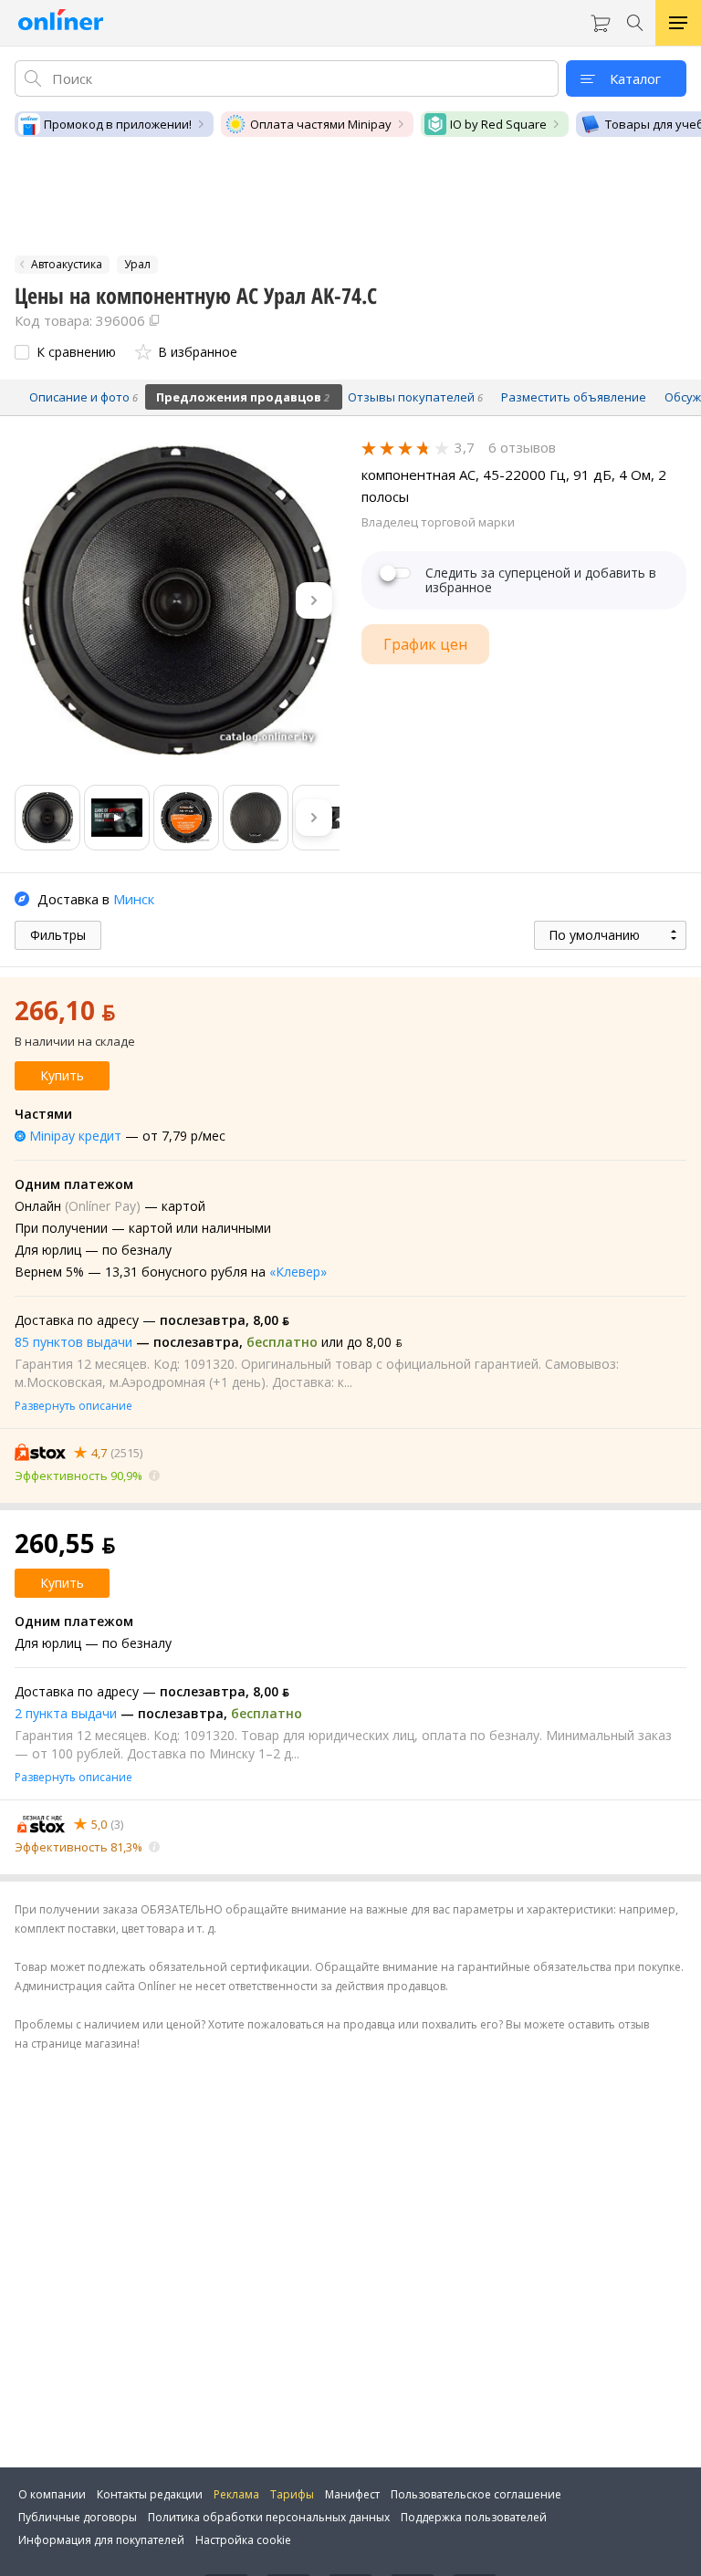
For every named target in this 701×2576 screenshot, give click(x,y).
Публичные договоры (78, 2517)
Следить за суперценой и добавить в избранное (541, 580)
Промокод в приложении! (118, 124)
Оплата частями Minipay (321, 124)
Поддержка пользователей (474, 2517)
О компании (52, 2494)
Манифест (352, 2494)
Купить (62, 1075)
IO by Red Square (498, 124)
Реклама (236, 2494)
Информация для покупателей (101, 2540)
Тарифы (292, 2494)
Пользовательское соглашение (476, 2494)
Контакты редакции (150, 2494)
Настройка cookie (243, 2540)
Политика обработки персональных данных (269, 2517)
